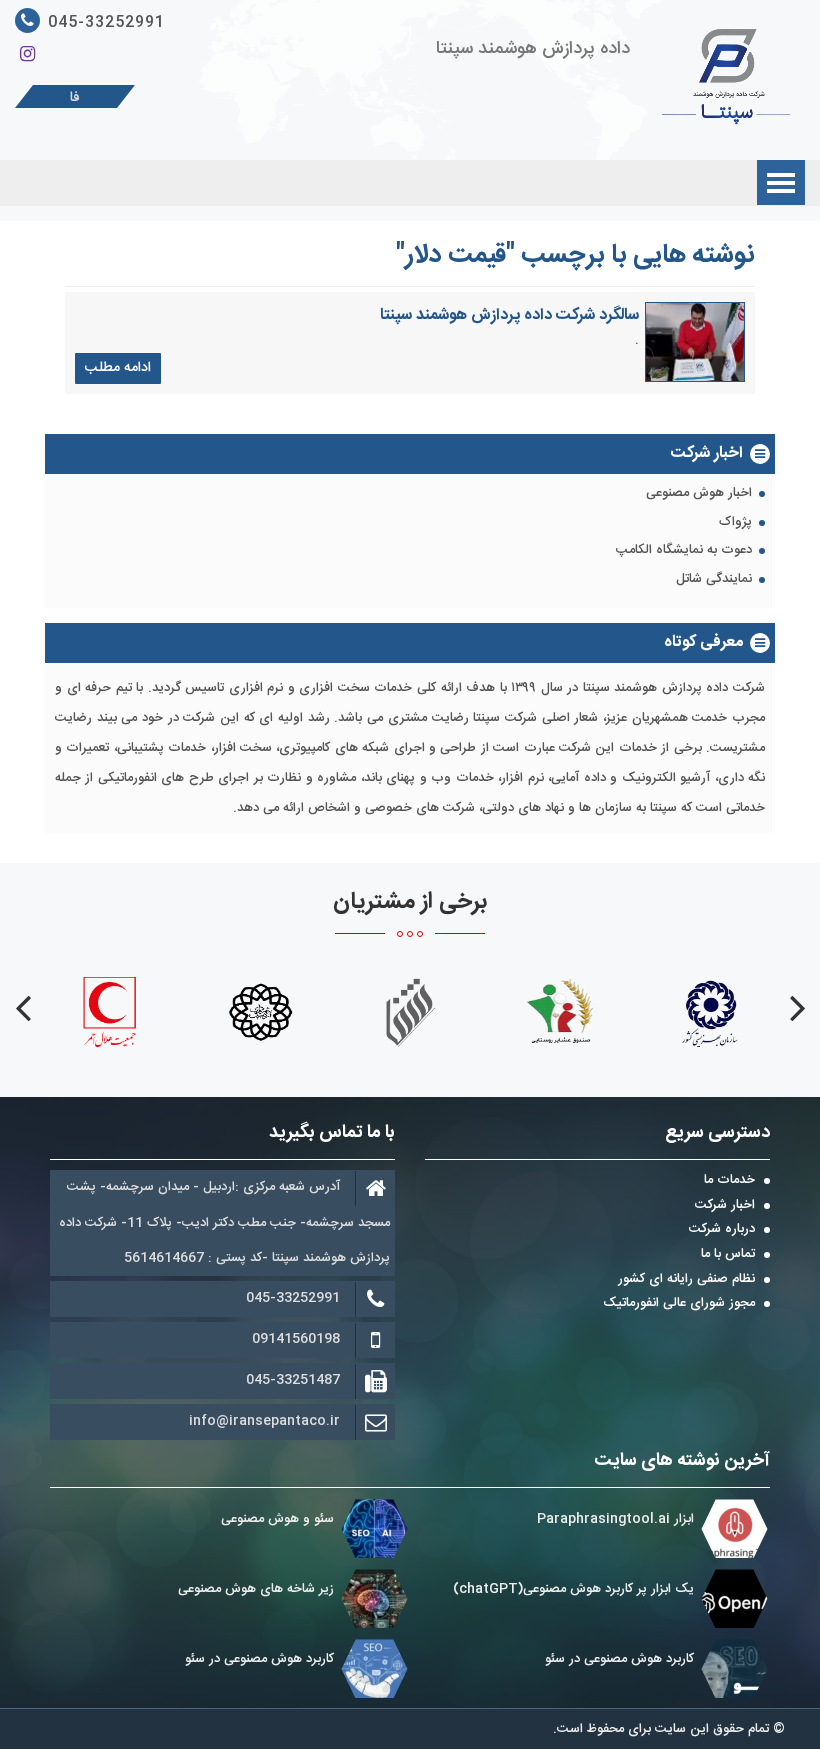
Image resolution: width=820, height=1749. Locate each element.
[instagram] (27, 55)
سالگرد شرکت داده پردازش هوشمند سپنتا (509, 315)
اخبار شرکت (725, 1206)
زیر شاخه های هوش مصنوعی (256, 1589)
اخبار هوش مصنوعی (699, 494)
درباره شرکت (722, 1230)
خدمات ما (729, 1181)
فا (75, 98)
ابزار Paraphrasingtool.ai (613, 1519)
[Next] (22, 1008)
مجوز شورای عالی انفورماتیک (679, 1304)
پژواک (735, 523)
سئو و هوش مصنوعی (277, 1519)
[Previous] (797, 1008)
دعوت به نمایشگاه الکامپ (684, 551)
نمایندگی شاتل (714, 580)
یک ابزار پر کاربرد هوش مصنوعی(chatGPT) (573, 1589)
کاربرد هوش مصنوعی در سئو (619, 1659)
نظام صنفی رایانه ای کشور (686, 1280)
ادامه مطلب (118, 368)
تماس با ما (728, 1255)
